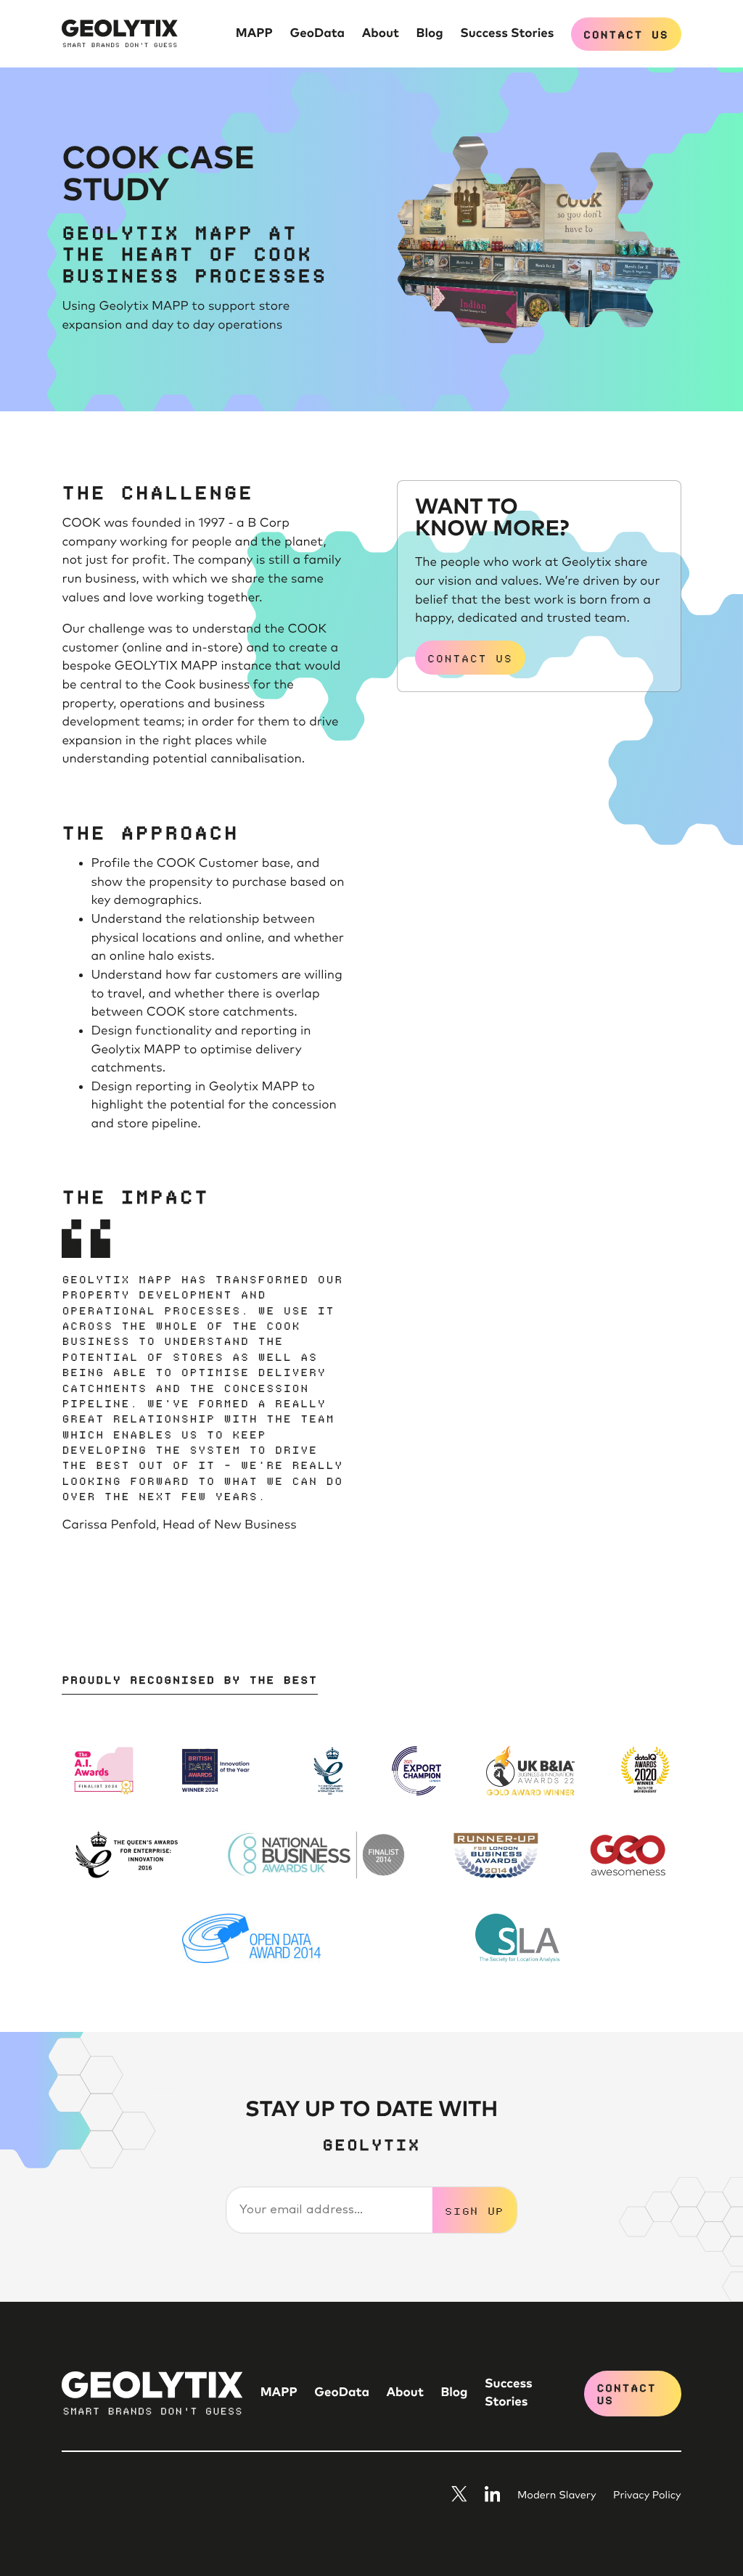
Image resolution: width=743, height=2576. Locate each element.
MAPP (254, 33)
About (381, 33)
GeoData (317, 33)
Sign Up (475, 2210)
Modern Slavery (557, 2496)
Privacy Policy (647, 2496)
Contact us (470, 658)
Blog (430, 33)
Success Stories (507, 33)
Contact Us (626, 34)
